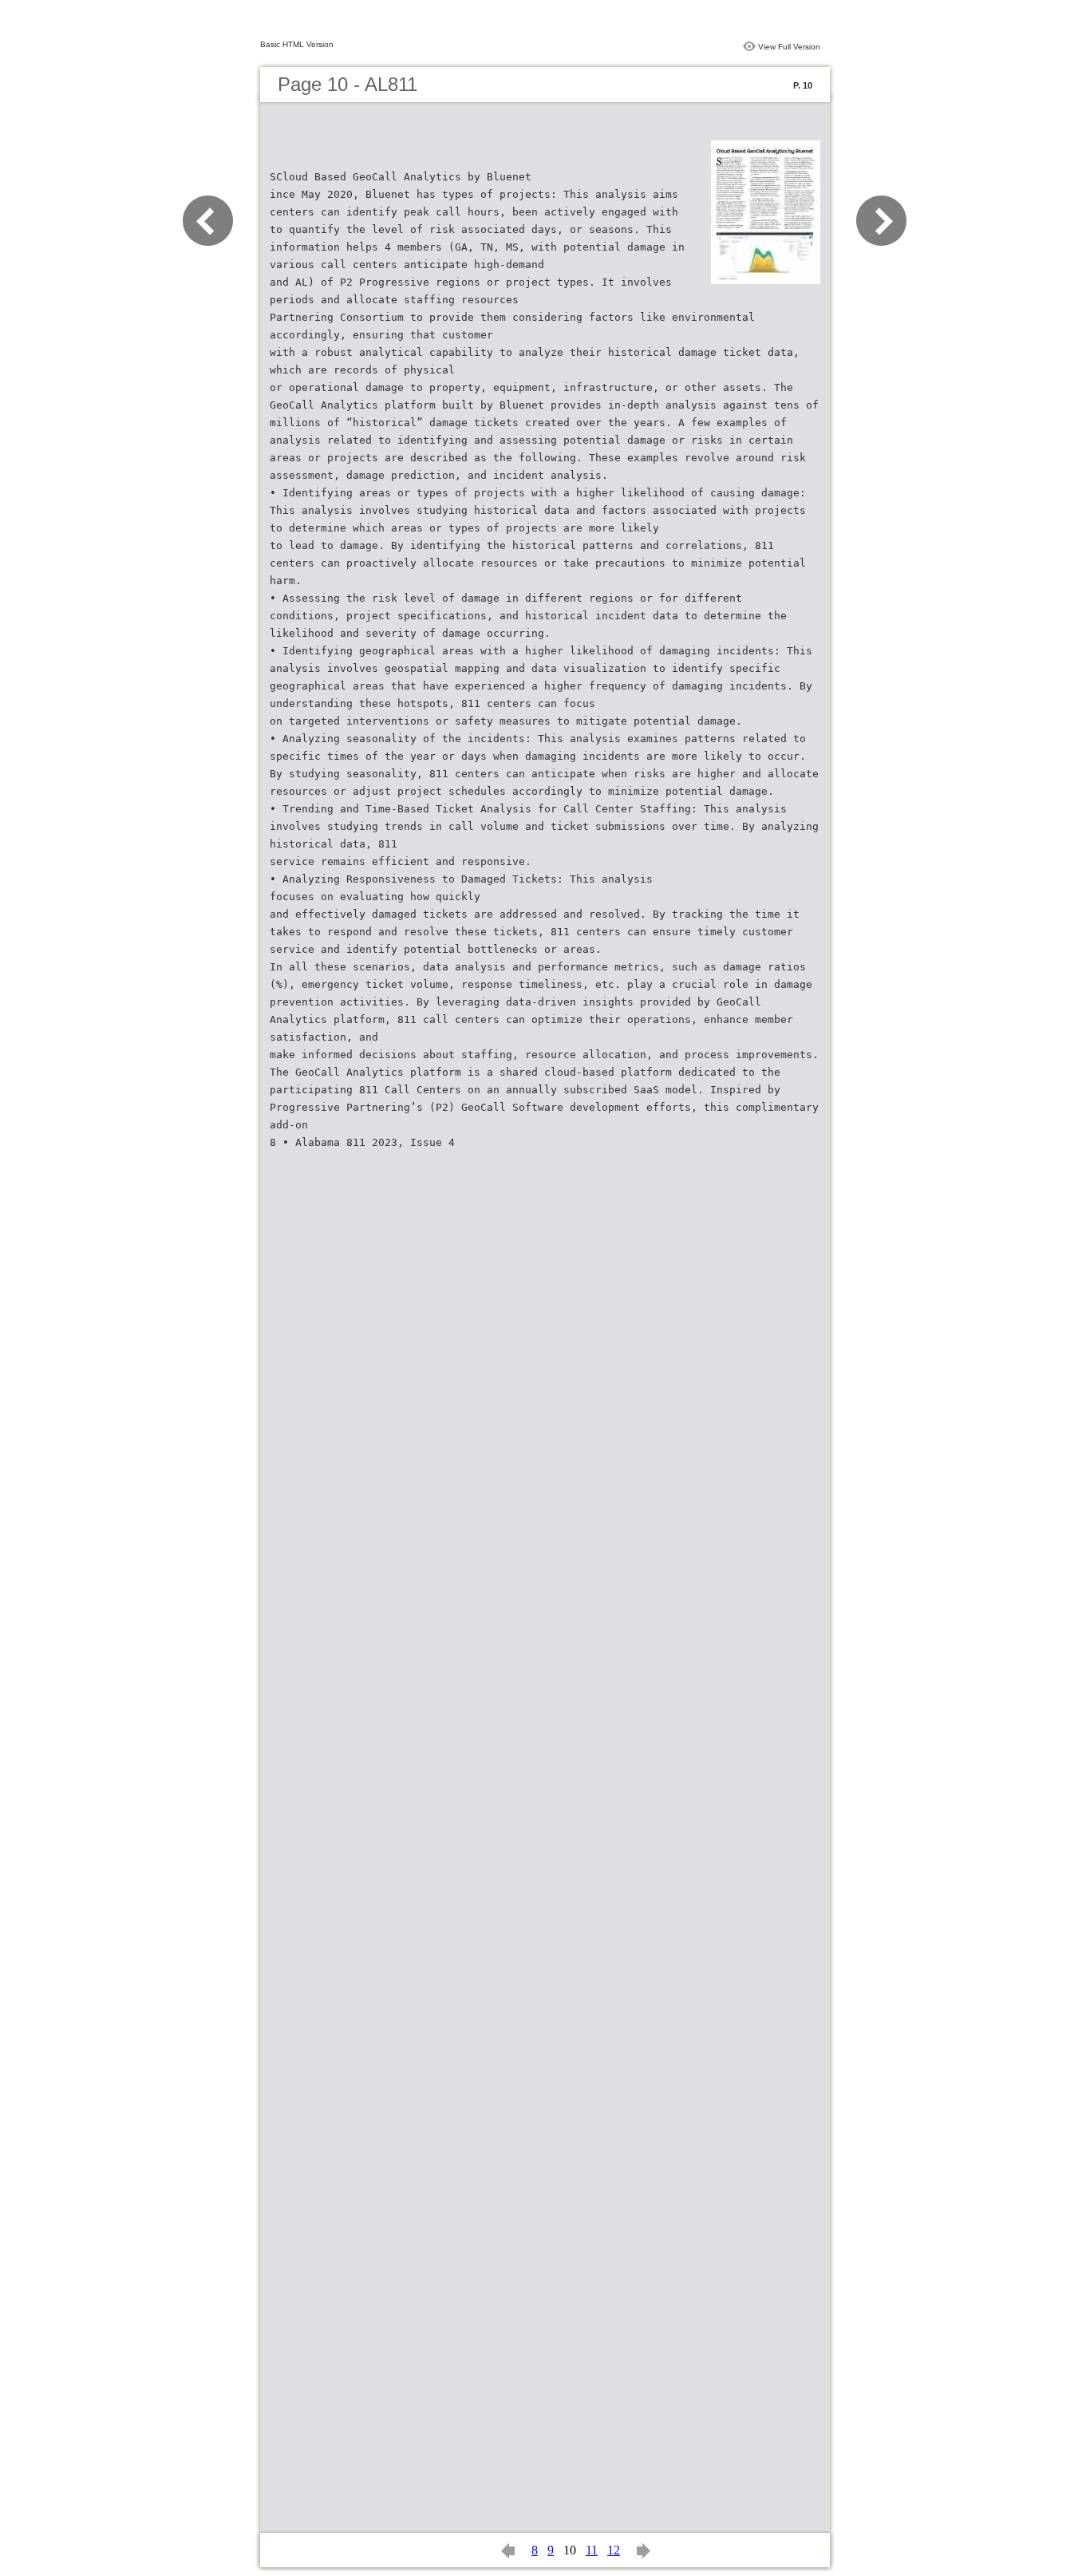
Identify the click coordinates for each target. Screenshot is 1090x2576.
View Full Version (789, 47)
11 (592, 2550)
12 (614, 2550)
